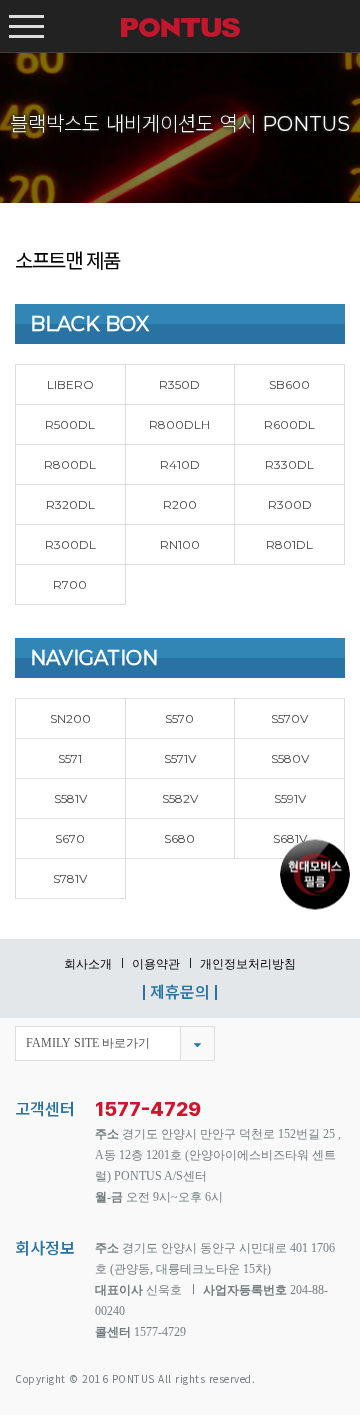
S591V (290, 798)
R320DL (70, 504)
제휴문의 (180, 991)
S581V (70, 798)
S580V (290, 758)
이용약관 (156, 964)
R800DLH (179, 424)
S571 (70, 758)
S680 (179, 838)
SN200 (70, 718)
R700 (70, 584)
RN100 (180, 544)
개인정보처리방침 (248, 964)
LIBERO (70, 384)
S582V (180, 798)
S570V (289, 718)
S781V (70, 878)
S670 (70, 838)
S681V (290, 838)
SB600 (289, 384)
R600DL (289, 424)
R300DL (70, 544)
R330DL (289, 464)
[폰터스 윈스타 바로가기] (315, 872)
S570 (179, 718)
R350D (179, 384)
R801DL (289, 544)
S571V (180, 758)
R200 (180, 504)
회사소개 (88, 964)
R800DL (70, 464)
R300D (290, 504)
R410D (180, 464)
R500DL (70, 424)
